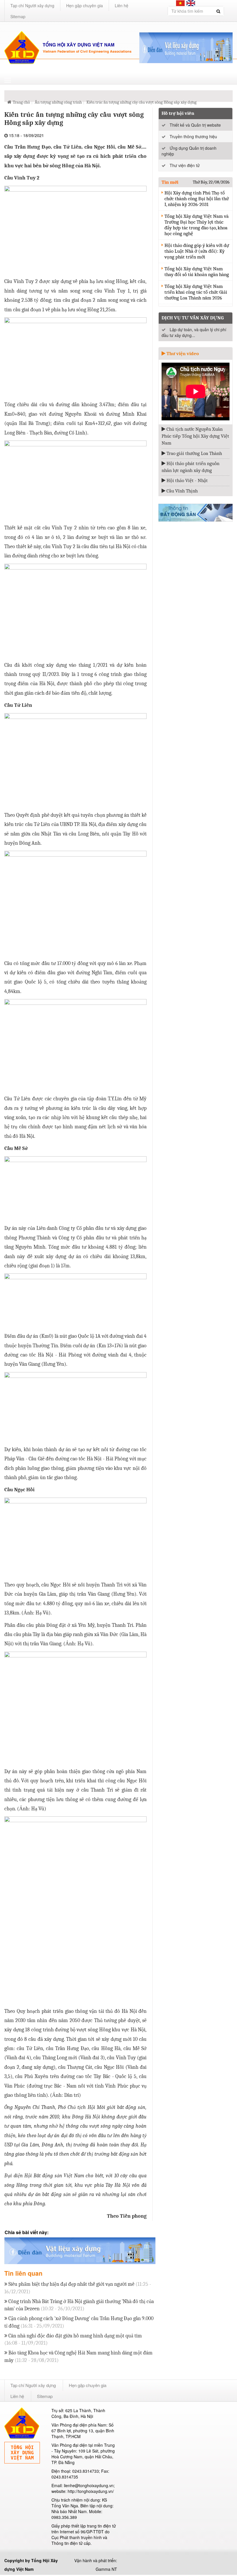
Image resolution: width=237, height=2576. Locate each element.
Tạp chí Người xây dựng (32, 5)
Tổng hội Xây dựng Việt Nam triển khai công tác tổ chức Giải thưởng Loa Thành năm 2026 (196, 292)
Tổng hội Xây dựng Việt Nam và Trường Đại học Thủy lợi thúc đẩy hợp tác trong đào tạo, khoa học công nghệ (197, 225)
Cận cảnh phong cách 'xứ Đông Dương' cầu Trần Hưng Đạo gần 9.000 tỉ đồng (79, 2322)
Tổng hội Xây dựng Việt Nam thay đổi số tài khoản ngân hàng (197, 272)
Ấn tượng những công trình (58, 102)
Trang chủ (21, 102)
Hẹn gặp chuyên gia (85, 5)
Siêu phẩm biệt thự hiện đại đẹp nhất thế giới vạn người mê (78, 2288)
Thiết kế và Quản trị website (195, 125)
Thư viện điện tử (185, 165)
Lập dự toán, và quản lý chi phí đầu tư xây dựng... (194, 332)
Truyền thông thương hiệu (193, 136)
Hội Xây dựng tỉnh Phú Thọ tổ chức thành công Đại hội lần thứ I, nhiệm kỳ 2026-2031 (197, 199)
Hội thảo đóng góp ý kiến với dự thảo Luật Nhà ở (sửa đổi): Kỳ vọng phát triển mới (197, 251)
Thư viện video (182, 354)
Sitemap (18, 16)
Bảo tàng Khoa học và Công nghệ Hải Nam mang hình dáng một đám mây (78, 2357)
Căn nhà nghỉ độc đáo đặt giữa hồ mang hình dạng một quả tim (73, 2340)
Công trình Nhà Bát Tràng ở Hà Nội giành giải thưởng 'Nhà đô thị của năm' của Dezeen (79, 2305)
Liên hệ (122, 5)
